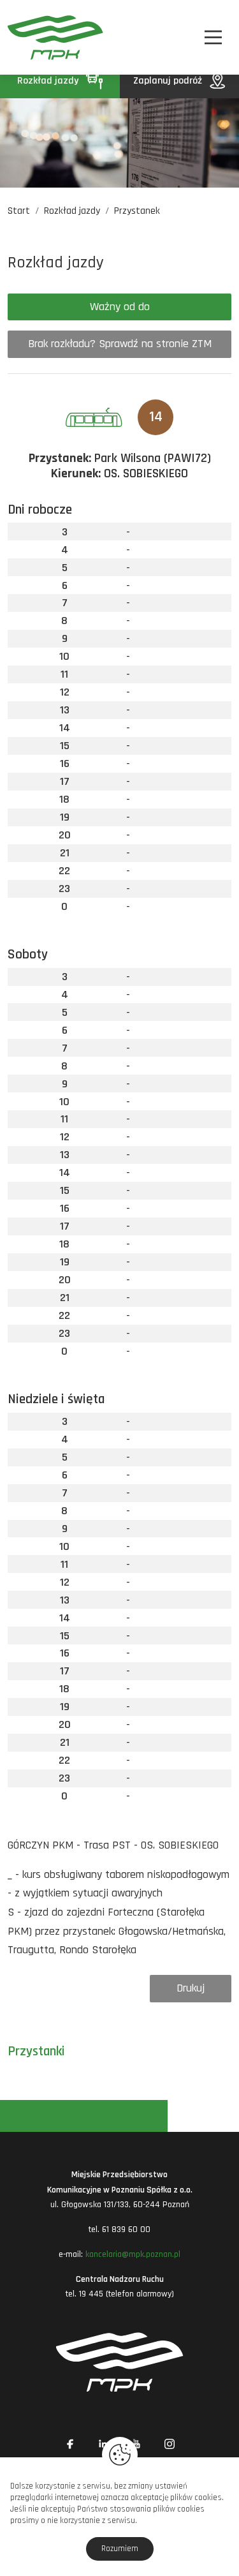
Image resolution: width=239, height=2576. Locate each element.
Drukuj (191, 1988)
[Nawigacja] (213, 37)
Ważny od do (120, 307)
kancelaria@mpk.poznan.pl (133, 2254)
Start (19, 211)
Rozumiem (120, 2549)
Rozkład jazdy (49, 81)
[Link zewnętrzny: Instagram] (170, 2444)
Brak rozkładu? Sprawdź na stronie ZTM (120, 344)
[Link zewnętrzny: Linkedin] (103, 2444)
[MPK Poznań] (25, 37)
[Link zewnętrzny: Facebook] (70, 2444)
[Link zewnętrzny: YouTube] (136, 2444)
